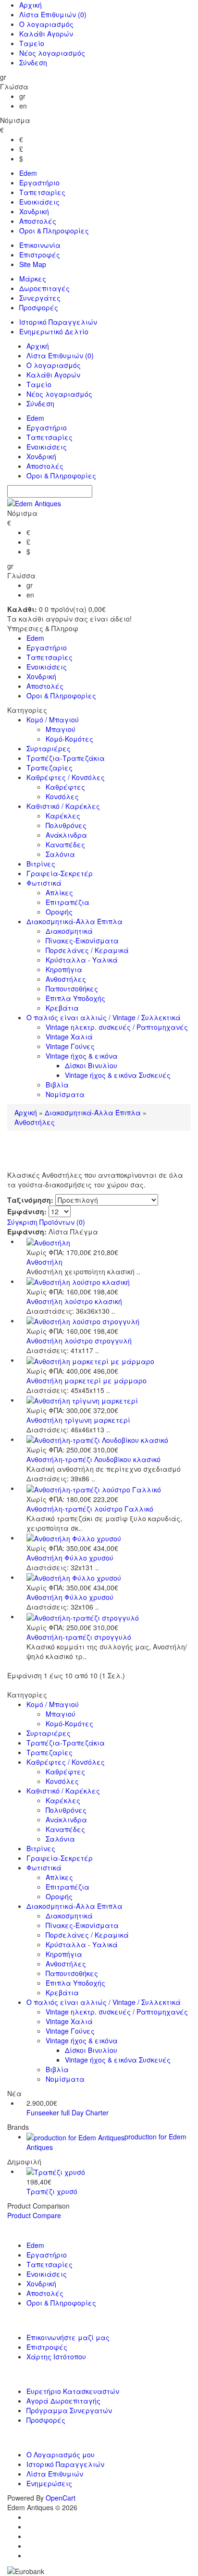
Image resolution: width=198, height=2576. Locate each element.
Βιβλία (57, 1085)
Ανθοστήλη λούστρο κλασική (74, 1301)
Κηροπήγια (64, 969)
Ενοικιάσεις (39, 202)
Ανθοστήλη (44, 1262)
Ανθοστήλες (66, 979)
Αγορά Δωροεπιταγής (63, 2401)
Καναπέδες (65, 844)
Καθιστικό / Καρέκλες (63, 806)
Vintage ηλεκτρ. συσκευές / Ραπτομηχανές (117, 1027)
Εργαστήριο (39, 183)
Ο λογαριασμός (46, 24)
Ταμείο (32, 43)
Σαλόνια (60, 854)
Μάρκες (33, 279)
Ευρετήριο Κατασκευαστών (73, 2391)
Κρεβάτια (62, 1008)
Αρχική (31, 5)
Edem (28, 173)
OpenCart (61, 2498)
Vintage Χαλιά (69, 1037)
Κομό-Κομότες (69, 739)
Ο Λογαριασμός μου (61, 2454)
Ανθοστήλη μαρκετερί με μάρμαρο (87, 1380)
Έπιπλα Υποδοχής (75, 998)
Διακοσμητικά (69, 931)
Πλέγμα (84, 1232)
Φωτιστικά (44, 883)
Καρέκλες (63, 816)
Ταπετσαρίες (42, 192)
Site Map (33, 264)
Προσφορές (39, 307)
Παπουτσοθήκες (72, 989)
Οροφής (59, 912)
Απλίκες (59, 892)
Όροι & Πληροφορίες (54, 231)
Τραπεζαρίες (49, 768)
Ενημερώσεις (49, 2483)
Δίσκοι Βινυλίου (91, 1065)
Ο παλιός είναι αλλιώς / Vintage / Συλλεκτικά (104, 1017)
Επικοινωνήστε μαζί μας (68, 2337)
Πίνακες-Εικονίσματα (82, 940)
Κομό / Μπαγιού (53, 720)
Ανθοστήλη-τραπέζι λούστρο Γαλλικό (90, 1509)
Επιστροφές (40, 255)
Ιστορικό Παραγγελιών (58, 322)
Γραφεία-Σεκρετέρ (60, 873)
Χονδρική (34, 211)
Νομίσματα (65, 1094)
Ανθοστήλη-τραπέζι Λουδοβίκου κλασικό (93, 1459)
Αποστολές (38, 221)
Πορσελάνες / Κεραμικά (87, 950)
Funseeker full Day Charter (68, 2112)
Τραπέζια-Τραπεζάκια (66, 758)
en (23, 106)
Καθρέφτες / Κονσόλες (66, 777)
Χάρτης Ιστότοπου (56, 2356)
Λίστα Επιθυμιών (53, 14)
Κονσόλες (62, 796)
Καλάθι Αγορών (46, 34)
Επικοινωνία (40, 245)
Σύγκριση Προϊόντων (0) (46, 1222)
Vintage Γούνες (70, 1046)
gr (22, 96)
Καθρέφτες (65, 787)
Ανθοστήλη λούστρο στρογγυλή (79, 1341)
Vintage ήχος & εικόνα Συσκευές (118, 1075)
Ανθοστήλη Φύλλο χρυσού (70, 1558)
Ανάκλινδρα (66, 835)
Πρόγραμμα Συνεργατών (69, 2410)
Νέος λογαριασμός (52, 53)
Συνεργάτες (40, 298)
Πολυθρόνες (66, 825)
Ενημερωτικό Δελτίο (54, 331)
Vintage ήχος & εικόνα (82, 1056)
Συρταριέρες (49, 748)
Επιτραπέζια (68, 902)
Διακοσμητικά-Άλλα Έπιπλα (74, 921)
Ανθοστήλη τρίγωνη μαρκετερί (78, 1420)
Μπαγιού (61, 729)
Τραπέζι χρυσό (52, 2191)
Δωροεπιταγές (44, 288)
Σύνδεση (33, 62)
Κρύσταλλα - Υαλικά (82, 960)
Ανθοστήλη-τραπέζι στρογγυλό (79, 1637)
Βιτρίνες (41, 864)
